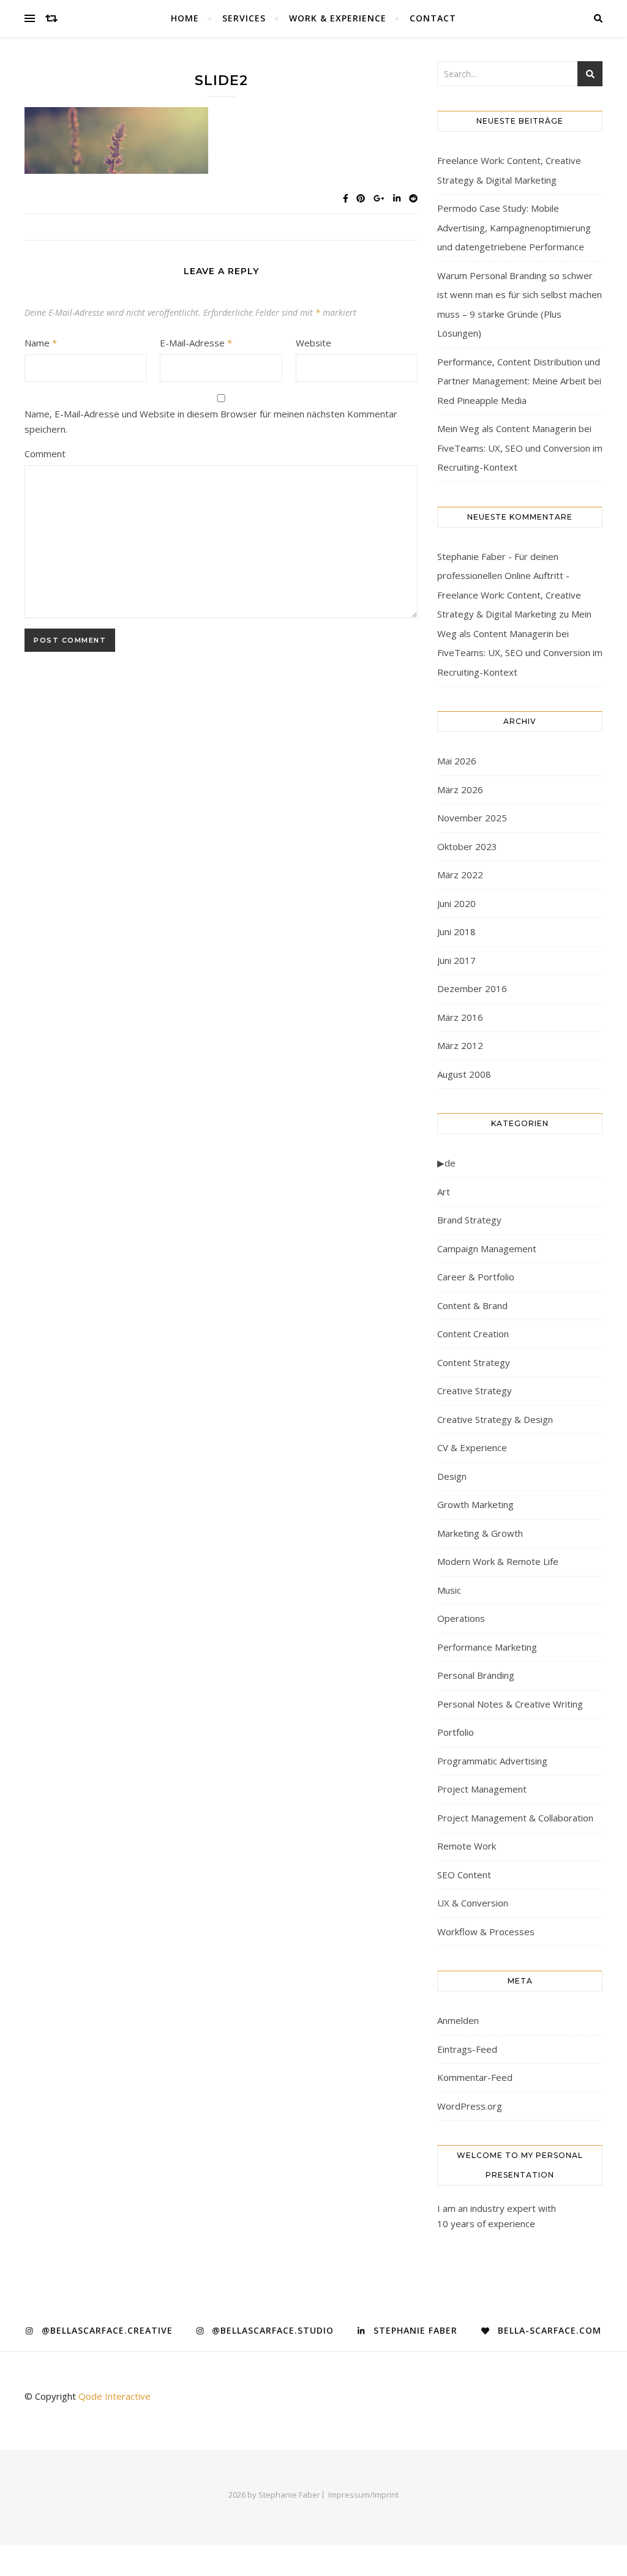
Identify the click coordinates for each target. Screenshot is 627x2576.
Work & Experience (338, 18)
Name (41, 343)
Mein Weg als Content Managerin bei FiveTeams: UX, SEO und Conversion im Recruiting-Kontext (520, 448)
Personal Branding (476, 1675)
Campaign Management (487, 1249)
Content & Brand (472, 1305)
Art (444, 1192)
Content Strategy (474, 1362)
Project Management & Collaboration (515, 1818)
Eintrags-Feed (467, 2049)
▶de (446, 1163)
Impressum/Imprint (363, 2495)
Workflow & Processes (486, 1932)
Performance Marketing (487, 1647)
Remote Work (467, 1846)
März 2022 (460, 875)
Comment (45, 454)
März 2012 (460, 1045)
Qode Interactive (115, 2396)
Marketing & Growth (480, 1533)
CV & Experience (472, 1447)
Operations (461, 1618)
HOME (185, 18)
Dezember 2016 (472, 988)
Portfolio (456, 1732)
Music (449, 1590)
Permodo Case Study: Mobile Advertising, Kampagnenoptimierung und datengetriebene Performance (514, 227)
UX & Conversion (473, 1903)
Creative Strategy (475, 1391)
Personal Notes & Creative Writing (510, 1704)
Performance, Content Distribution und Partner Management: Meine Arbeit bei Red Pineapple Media (519, 381)
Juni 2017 (456, 960)
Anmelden (458, 2020)
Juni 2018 (456, 931)
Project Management (482, 1789)
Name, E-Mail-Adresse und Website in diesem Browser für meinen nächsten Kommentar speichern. (211, 421)
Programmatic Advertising (492, 1761)
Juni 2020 (456, 903)
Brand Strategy (469, 1220)
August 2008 (464, 1074)
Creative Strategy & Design (495, 1419)
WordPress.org (470, 2106)
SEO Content (464, 1875)
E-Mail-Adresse (196, 343)
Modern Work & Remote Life (498, 1561)
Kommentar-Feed (475, 2077)
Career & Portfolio (476, 1277)
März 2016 (460, 1017)
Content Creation (473, 1334)
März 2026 (460, 790)
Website (313, 343)
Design (452, 1476)
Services (244, 18)
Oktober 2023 (467, 846)
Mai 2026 (457, 761)
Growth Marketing (475, 1504)
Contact (433, 18)
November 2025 (472, 818)
